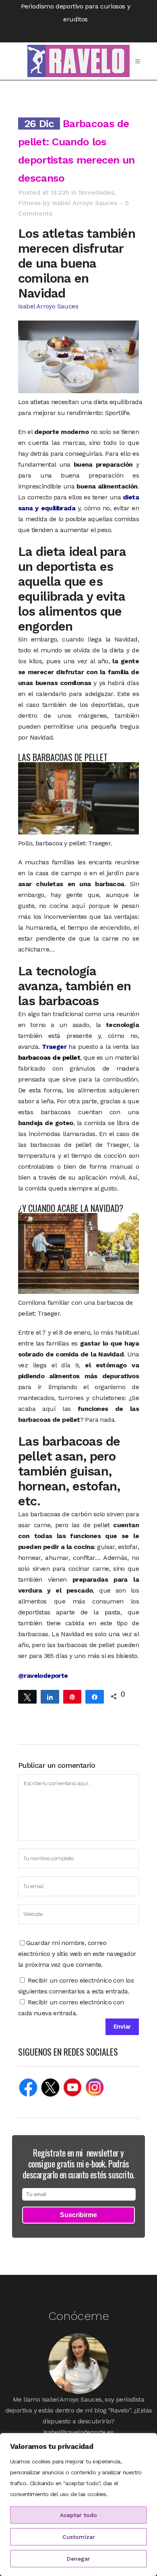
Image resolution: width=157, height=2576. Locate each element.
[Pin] (72, 1696)
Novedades (96, 192)
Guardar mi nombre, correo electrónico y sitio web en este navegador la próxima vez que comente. (77, 1954)
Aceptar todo (78, 2515)
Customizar (79, 2537)
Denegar (78, 2559)
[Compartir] (50, 1696)
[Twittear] (27, 1696)
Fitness (29, 203)
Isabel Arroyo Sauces (85, 203)
